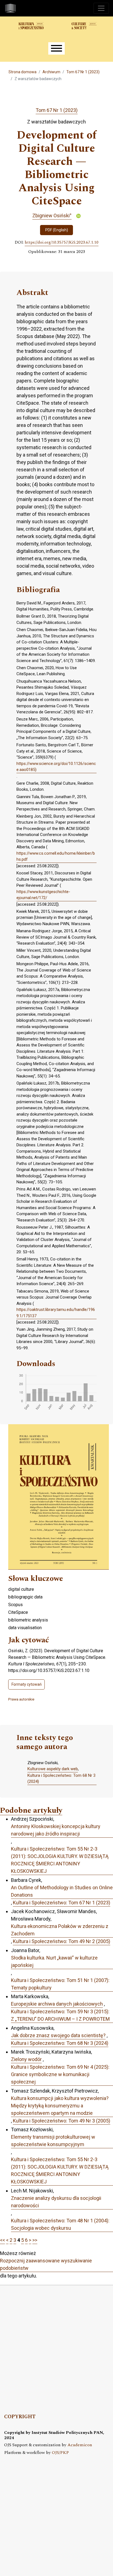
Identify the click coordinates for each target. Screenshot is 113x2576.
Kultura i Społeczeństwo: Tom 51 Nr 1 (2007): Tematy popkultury (60, 1984)
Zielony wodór (26, 2059)
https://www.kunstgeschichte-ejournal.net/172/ (43, 895)
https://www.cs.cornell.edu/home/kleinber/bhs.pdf (56, 856)
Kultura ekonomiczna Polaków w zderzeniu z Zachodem (60, 1930)
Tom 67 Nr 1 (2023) (83, 72)
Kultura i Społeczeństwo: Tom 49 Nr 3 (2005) (62, 2121)
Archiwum (51, 72)
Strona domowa (22, 72)
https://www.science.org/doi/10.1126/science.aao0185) (56, 767)
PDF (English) (57, 230)
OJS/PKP (60, 2453)
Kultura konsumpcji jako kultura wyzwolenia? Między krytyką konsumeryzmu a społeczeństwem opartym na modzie (60, 2106)
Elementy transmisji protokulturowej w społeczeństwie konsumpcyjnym (53, 2141)
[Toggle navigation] (101, 8)
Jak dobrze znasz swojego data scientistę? (58, 2035)
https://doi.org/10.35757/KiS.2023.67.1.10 (62, 243)
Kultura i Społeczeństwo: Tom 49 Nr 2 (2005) (62, 1941)
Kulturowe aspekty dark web (53, 1769)
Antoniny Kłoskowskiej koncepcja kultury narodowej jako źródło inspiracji (56, 1830)
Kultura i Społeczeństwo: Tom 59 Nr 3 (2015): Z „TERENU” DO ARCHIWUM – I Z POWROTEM (60, 2015)
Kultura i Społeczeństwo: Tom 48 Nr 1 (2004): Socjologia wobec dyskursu (60, 2224)
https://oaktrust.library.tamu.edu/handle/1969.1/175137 (56, 1313)
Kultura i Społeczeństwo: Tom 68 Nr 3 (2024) (61, 1779)
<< (2, 2240)
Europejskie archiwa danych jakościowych (57, 2004)
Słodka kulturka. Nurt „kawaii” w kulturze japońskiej (54, 1961)
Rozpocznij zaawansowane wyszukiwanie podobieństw (46, 2264)
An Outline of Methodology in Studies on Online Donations (62, 1891)
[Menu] (56, 48)
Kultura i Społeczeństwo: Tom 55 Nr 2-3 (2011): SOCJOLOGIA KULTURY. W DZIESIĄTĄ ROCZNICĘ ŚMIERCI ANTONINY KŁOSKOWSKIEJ (60, 1860)
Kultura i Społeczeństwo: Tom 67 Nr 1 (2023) (62, 1903)
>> (35, 2240)
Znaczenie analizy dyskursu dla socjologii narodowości (56, 2202)
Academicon (80, 2445)
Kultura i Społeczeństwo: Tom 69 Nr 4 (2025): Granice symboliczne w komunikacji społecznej (60, 2074)
